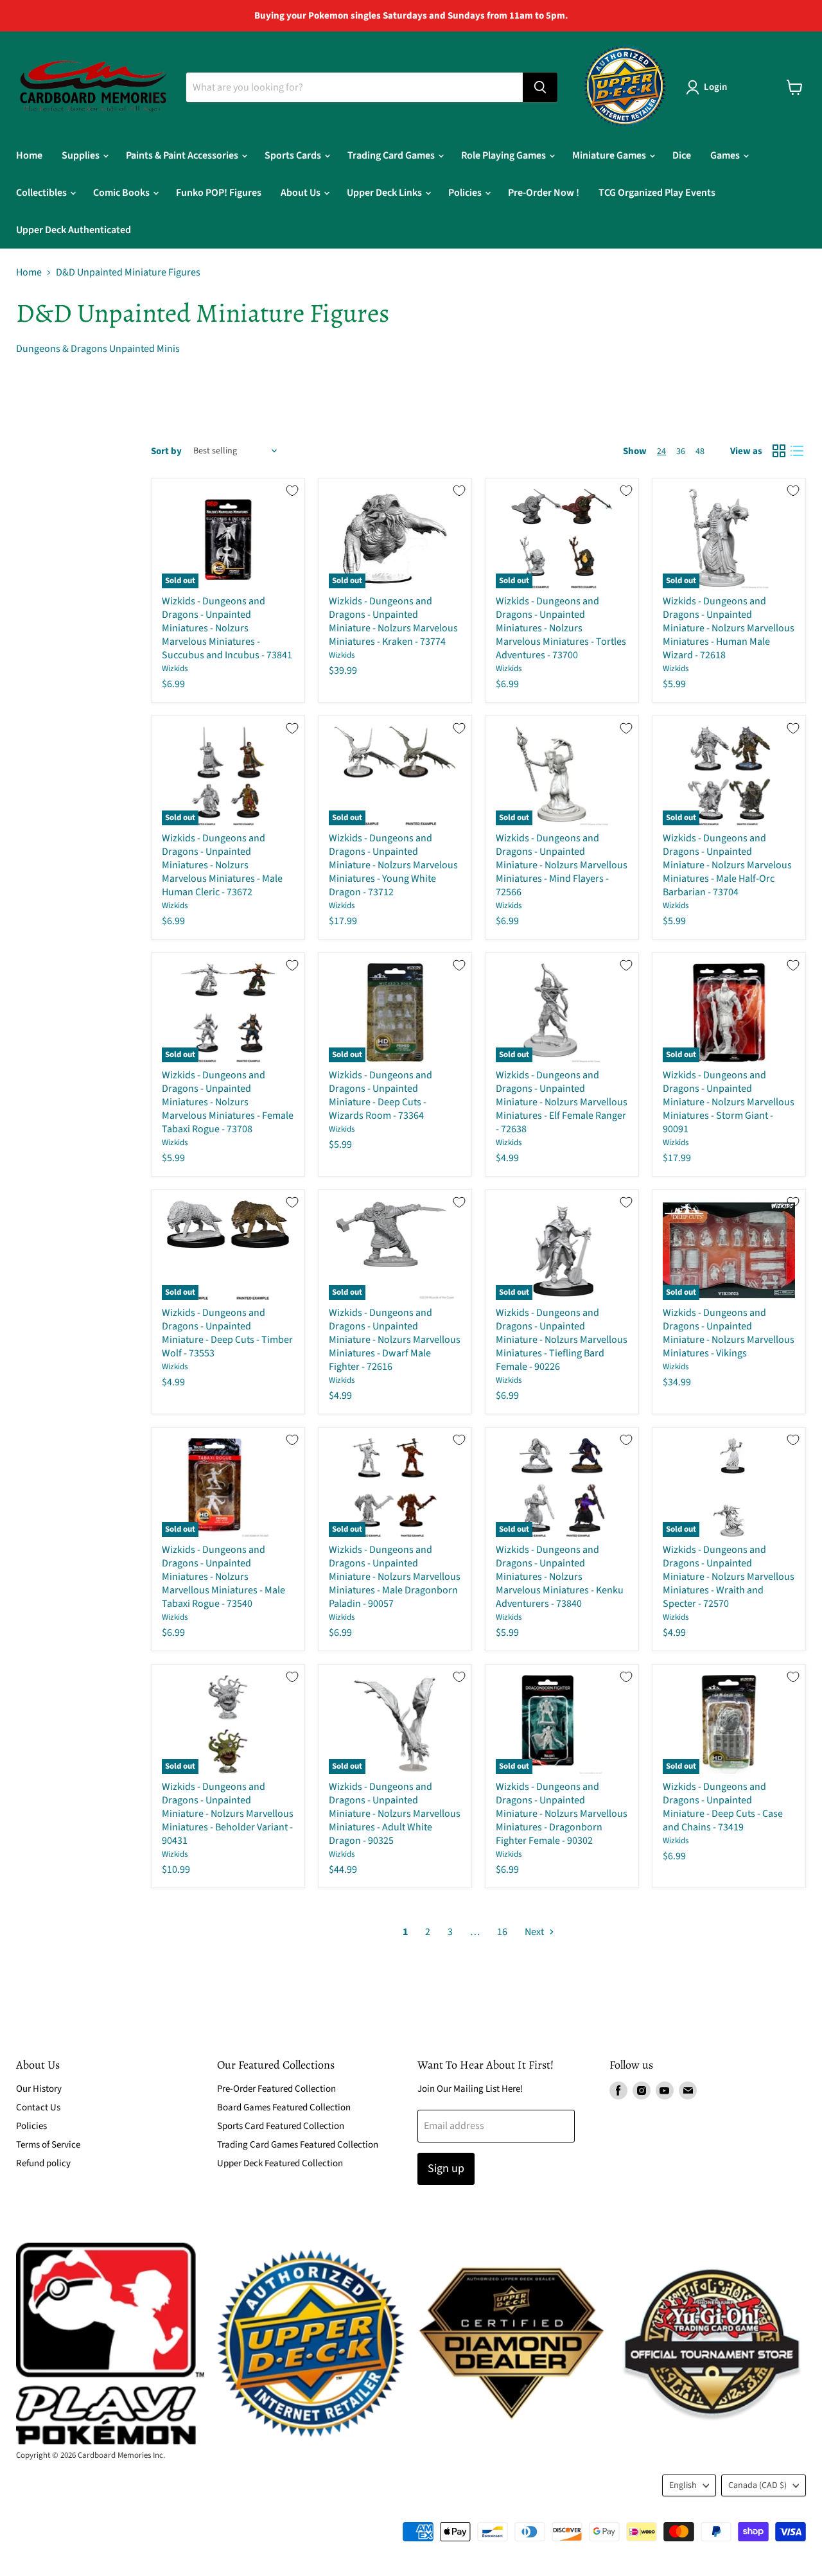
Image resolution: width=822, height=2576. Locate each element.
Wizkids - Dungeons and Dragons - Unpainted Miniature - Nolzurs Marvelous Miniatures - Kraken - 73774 (393, 621)
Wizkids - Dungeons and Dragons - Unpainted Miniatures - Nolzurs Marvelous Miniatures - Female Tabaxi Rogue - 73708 (228, 1102)
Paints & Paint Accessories (183, 155)
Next (535, 1932)
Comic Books (122, 193)
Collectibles (42, 193)
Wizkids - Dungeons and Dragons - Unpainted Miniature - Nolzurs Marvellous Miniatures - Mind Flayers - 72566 (562, 865)
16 (502, 1932)
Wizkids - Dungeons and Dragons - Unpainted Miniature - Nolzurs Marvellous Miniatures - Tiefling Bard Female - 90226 (562, 1340)
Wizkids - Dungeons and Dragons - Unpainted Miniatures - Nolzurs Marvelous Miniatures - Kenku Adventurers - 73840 (560, 1577)
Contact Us (38, 2107)
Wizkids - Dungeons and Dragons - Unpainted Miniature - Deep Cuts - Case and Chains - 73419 (723, 1807)
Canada (757, 2485)
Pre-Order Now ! (544, 193)
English (683, 2485)
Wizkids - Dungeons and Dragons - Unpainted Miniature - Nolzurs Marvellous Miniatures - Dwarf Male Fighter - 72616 (395, 1340)
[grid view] (779, 451)
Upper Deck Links (385, 193)
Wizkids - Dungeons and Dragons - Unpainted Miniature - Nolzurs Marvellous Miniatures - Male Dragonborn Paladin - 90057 (395, 1577)
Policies (466, 193)
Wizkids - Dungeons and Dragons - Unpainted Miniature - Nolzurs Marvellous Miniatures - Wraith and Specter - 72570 (729, 1577)
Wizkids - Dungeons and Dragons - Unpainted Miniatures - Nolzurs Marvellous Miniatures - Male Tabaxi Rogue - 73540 (223, 1577)
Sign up (446, 2169)
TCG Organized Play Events (657, 193)
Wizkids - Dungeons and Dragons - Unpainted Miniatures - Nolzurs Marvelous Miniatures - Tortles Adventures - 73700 (561, 628)
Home (29, 155)
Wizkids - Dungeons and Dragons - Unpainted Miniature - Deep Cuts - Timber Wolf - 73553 (227, 1333)
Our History (39, 2089)
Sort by (166, 451)
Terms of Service (48, 2145)
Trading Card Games (392, 155)
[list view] (797, 451)
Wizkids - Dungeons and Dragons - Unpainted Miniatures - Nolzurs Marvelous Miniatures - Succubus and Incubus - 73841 (227, 628)
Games (726, 155)
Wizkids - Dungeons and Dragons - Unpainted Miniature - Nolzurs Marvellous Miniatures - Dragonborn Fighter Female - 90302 (562, 1814)
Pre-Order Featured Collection (276, 2089)
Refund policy (43, 2163)
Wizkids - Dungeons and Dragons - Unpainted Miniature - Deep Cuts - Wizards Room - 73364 (380, 1095)
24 (661, 451)
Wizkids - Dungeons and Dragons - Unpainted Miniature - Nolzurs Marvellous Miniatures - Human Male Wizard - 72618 (729, 628)
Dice (682, 155)
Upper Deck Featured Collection (280, 2163)
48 (700, 451)
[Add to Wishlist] (292, 491)
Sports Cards (294, 155)
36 (681, 451)
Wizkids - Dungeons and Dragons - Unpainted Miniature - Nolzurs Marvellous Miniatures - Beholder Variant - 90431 (228, 1814)
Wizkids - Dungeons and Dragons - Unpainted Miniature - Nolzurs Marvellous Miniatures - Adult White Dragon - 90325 (395, 1814)
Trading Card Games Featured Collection (298, 2145)
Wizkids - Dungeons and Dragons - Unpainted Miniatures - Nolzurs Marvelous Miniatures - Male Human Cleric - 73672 (222, 865)
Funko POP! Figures (219, 193)
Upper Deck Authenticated (74, 230)
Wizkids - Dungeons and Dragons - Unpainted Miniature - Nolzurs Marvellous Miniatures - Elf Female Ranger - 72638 (562, 1102)
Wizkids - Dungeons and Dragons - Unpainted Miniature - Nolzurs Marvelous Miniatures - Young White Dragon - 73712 (393, 865)
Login (715, 87)
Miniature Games (610, 155)
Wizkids (175, 669)
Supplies (82, 155)
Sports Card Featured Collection (281, 2126)
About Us (302, 193)
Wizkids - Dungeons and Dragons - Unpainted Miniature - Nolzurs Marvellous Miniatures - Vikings (729, 1333)
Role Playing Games (504, 155)
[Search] (540, 87)
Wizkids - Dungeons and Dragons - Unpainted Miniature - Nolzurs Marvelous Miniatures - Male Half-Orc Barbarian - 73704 (727, 865)
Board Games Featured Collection (284, 2107)
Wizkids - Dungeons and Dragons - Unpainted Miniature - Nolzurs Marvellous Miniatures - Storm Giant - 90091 (729, 1102)
